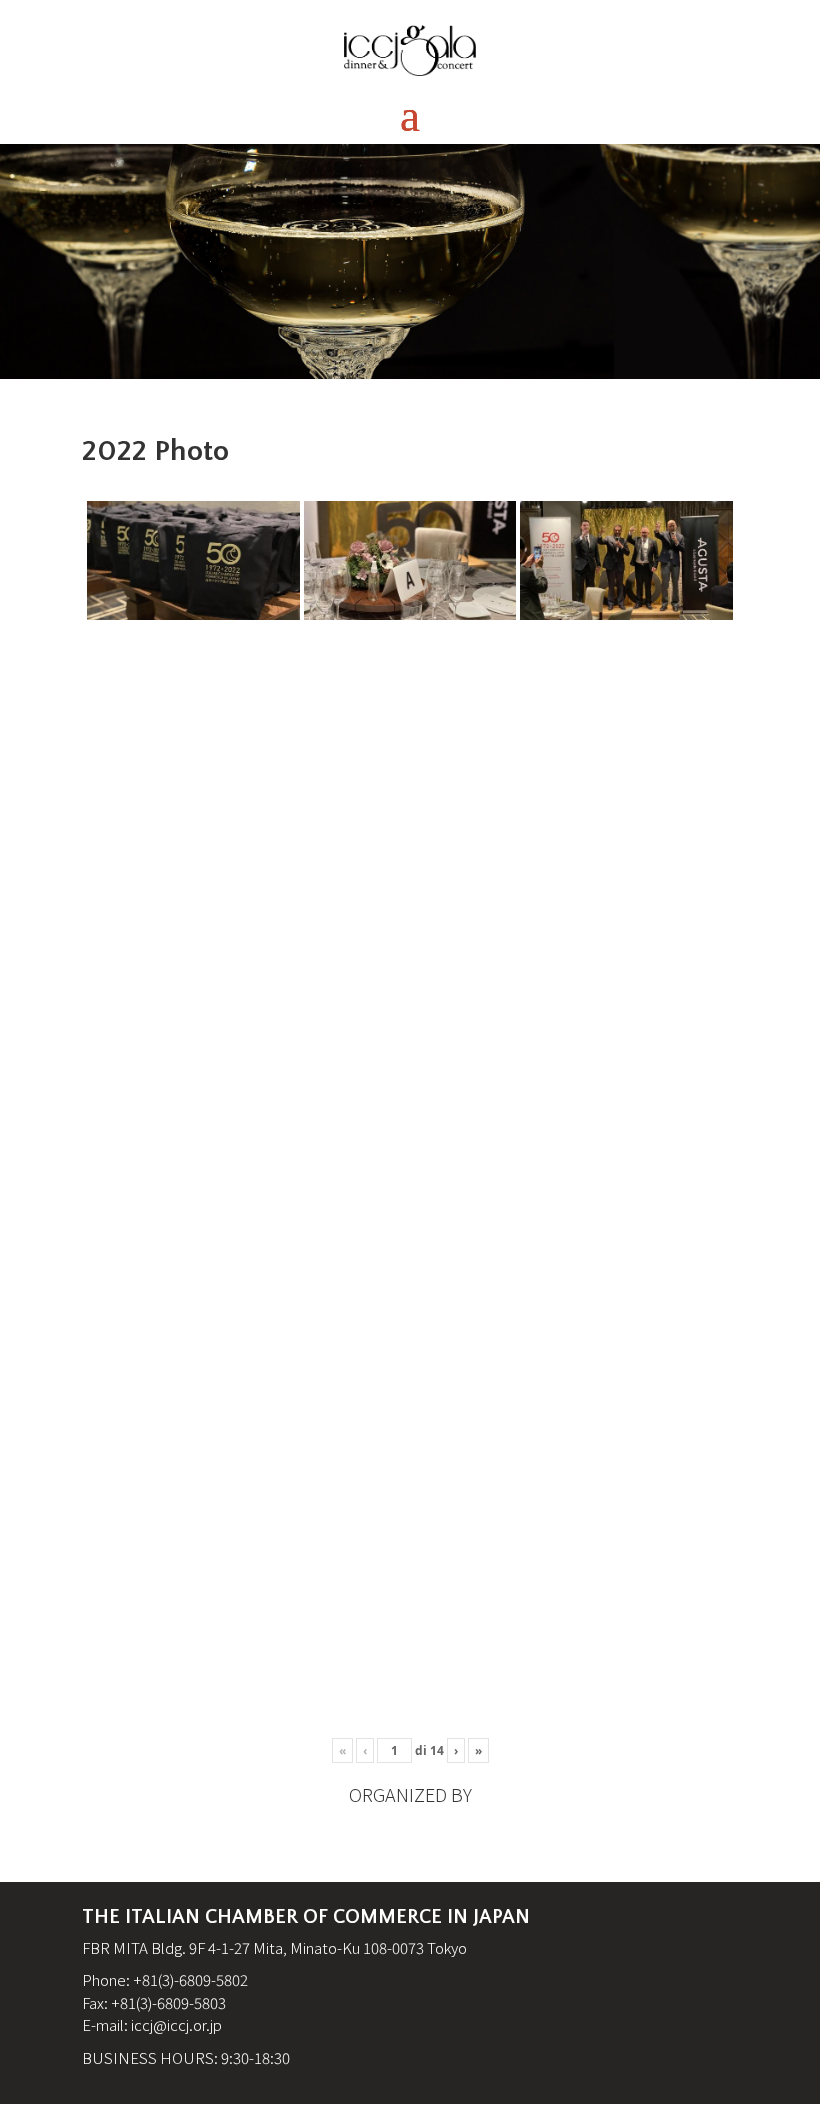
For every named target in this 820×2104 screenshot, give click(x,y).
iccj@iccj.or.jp (176, 2024)
